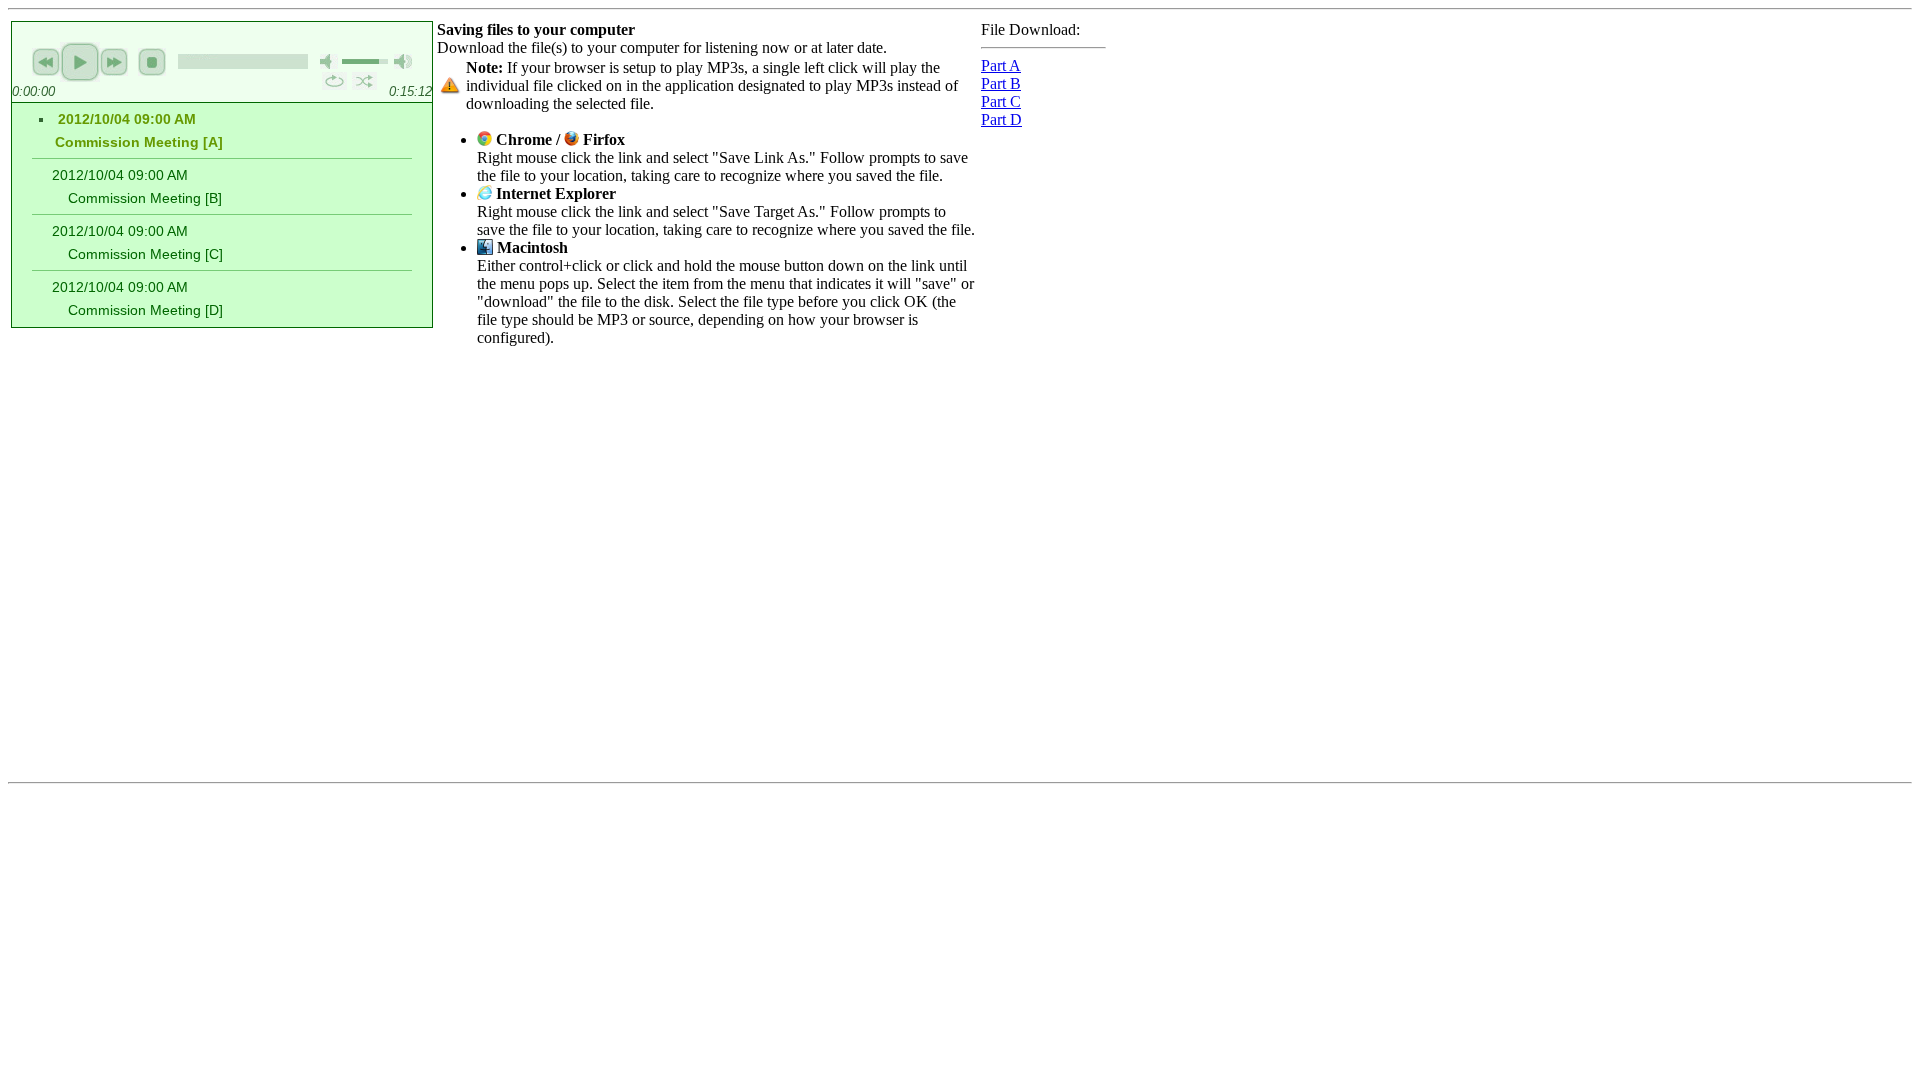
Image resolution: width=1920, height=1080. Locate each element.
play (80, 62)
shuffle (364, 81)
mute (329, 61)
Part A (1001, 65)
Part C (1001, 101)
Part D (1001, 119)
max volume (403, 61)
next (114, 62)
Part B (1001, 83)
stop (152, 62)
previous (46, 62)
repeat (334, 81)
